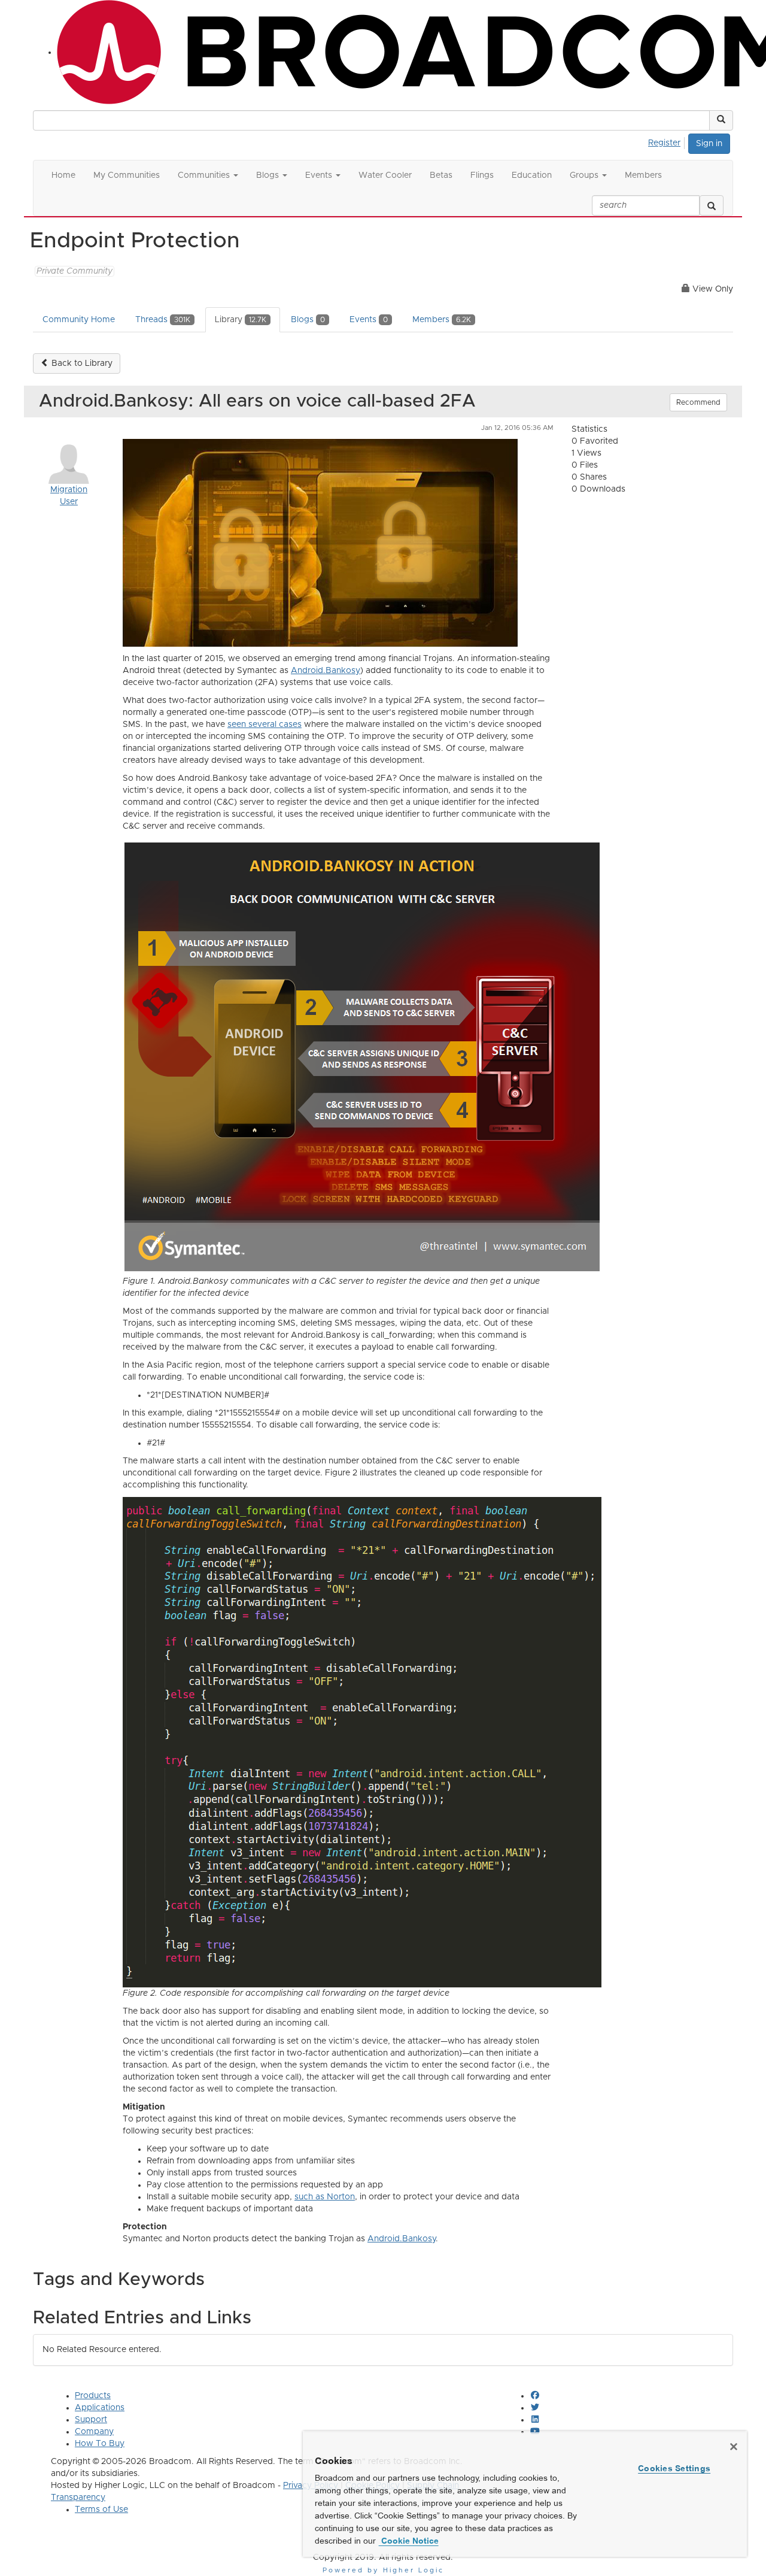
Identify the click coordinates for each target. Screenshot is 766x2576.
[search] (712, 205)
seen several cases (265, 725)
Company (94, 2432)
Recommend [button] (698, 402)
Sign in (709, 144)
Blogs (308, 320)
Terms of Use (101, 2510)
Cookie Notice (409, 2541)
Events (369, 320)
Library (241, 320)
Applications (100, 2408)
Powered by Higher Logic (383, 2570)
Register (664, 143)
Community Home (79, 320)
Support (91, 2420)
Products (93, 2396)
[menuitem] (668, 141)
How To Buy (100, 2444)
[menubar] (668, 141)
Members (442, 320)
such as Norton (325, 2197)
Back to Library (81, 363)
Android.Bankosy (326, 671)
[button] (721, 120)
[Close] (734, 2447)
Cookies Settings (674, 2468)
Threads (163, 320)
